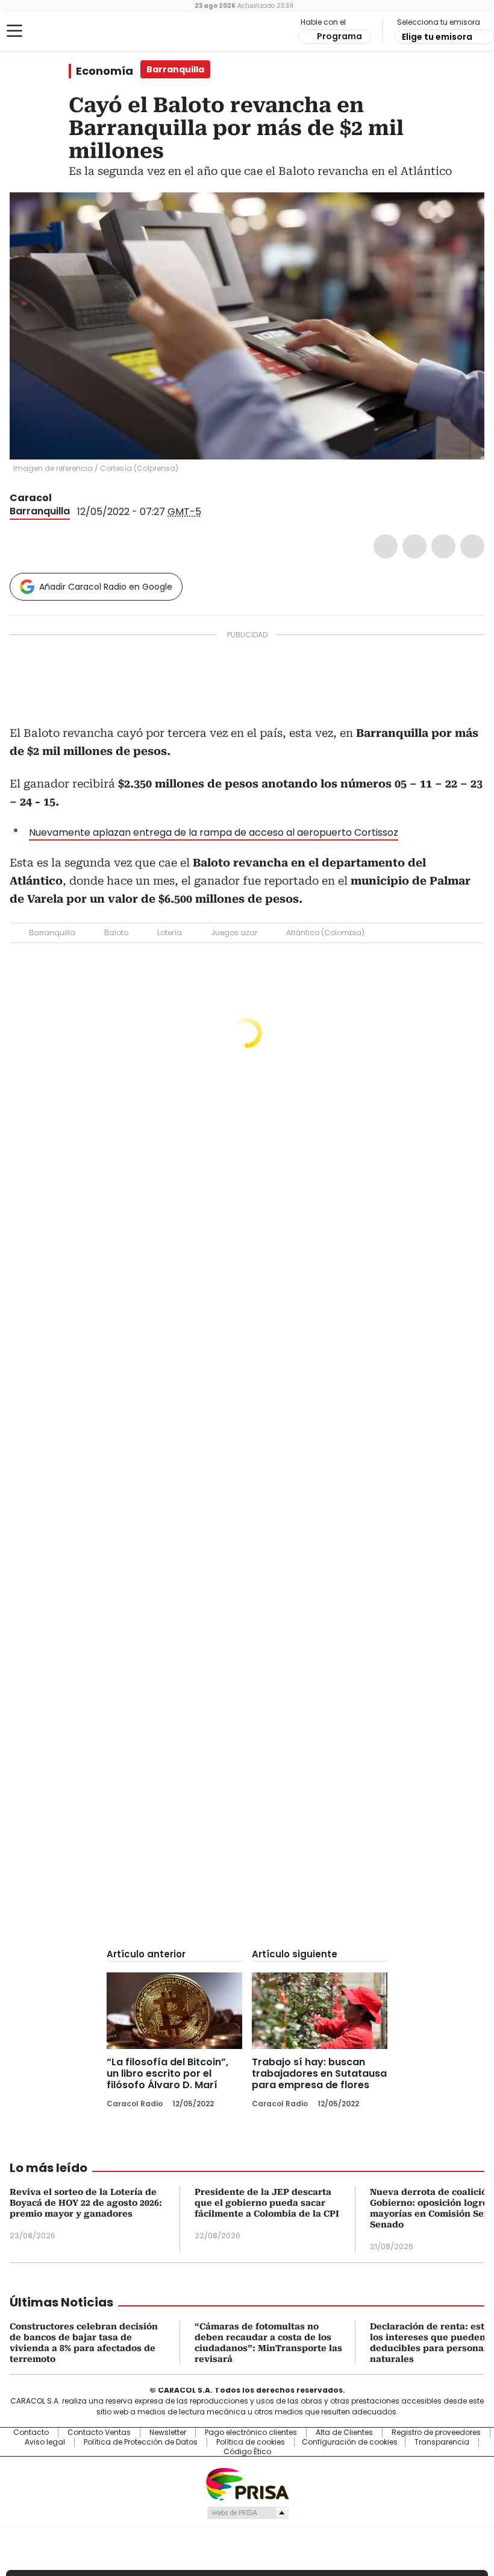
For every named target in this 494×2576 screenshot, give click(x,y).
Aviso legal (45, 2442)
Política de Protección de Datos (141, 2442)
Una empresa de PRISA (247, 2483)
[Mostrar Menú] (14, 31)
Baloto (116, 933)
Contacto (31, 2432)
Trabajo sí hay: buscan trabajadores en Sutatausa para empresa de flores (319, 2073)
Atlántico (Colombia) (325, 933)
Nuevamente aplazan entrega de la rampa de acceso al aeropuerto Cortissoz (214, 832)
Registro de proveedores (436, 2432)
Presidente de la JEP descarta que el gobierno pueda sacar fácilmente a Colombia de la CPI (267, 2203)
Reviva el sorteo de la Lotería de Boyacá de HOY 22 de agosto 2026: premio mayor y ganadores (86, 2203)
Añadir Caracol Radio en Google (106, 587)
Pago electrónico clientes (251, 2432)
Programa (339, 36)
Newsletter (168, 2432)
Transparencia (442, 2442)
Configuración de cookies (350, 2442)
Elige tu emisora (437, 37)
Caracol (31, 498)
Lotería (170, 933)
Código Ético (247, 2452)
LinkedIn (443, 546)
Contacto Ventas (99, 2432)
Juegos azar (234, 933)
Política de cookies (251, 2442)
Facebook (386, 546)
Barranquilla (40, 511)
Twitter (414, 546)
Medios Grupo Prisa (247, 2513)
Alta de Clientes (344, 2432)
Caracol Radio (57, 31)
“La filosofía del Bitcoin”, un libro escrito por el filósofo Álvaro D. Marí (167, 2073)
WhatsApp (472, 546)
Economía (105, 71)
